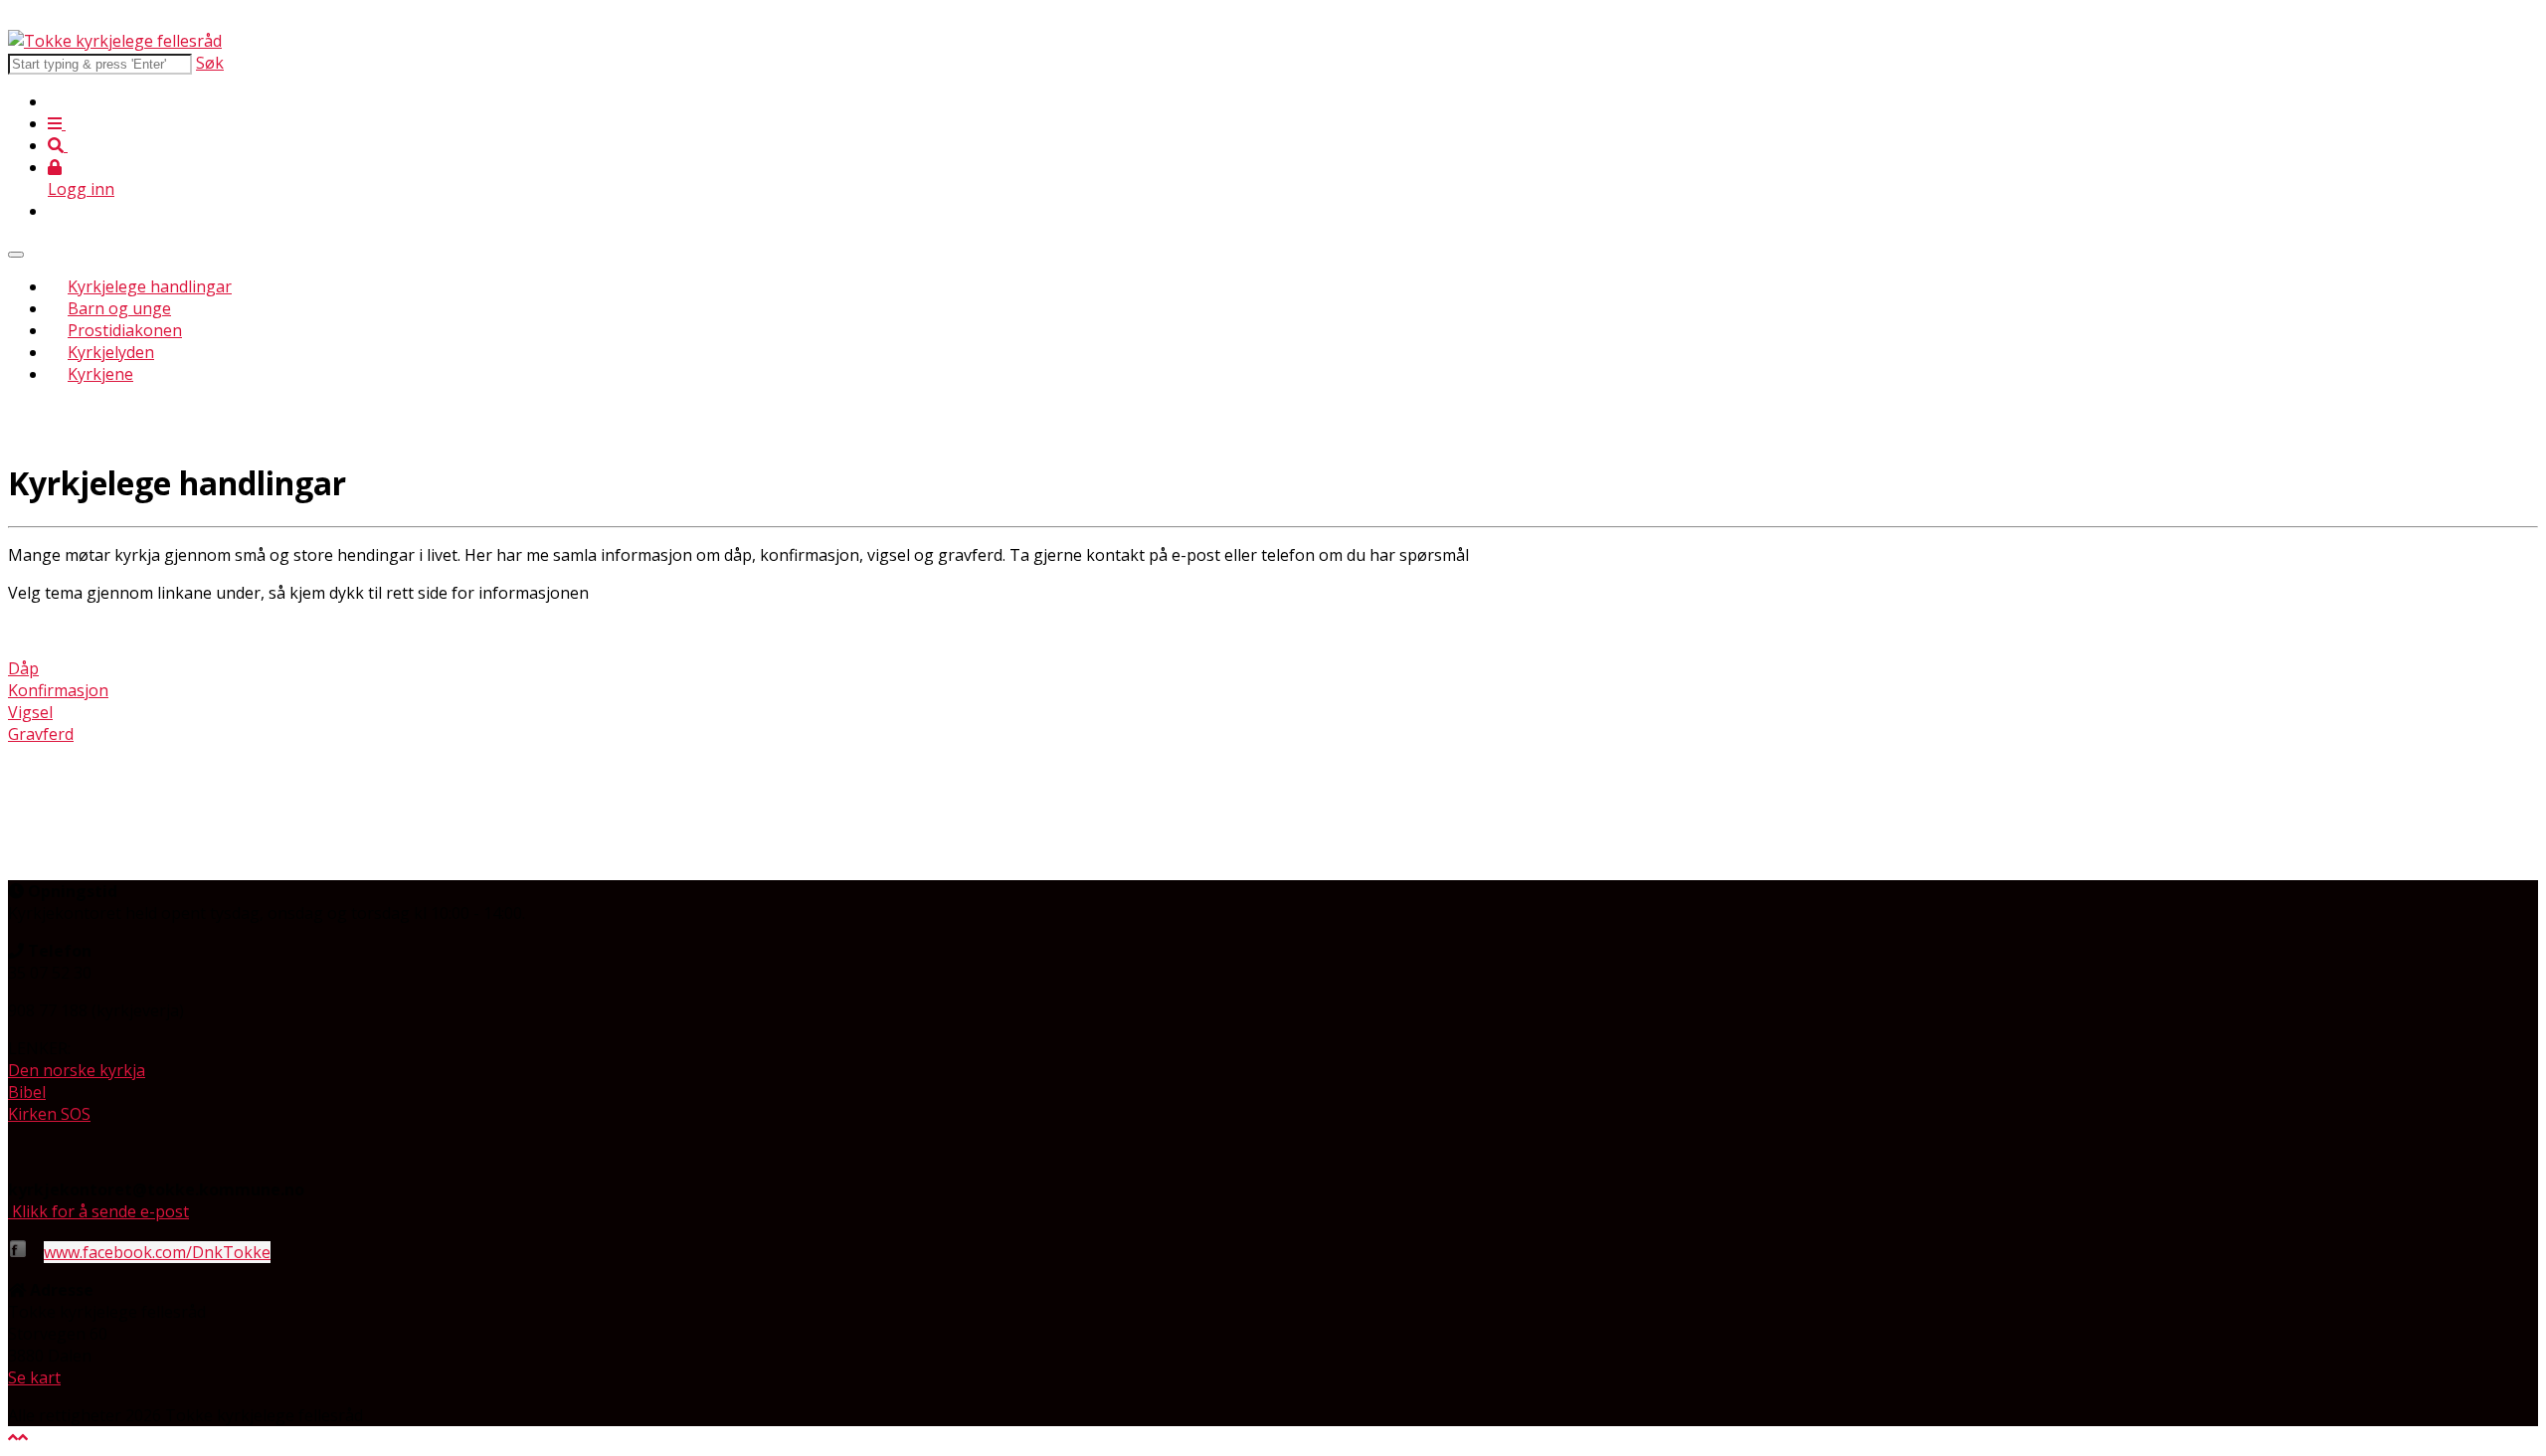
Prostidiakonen (125, 330)
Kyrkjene (100, 374)
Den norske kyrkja (77, 1070)
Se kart (34, 1377)
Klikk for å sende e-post (100, 1211)
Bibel (27, 1092)
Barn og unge (119, 308)
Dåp (23, 668)
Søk (210, 63)
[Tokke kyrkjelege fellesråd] (115, 41)
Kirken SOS (49, 1114)
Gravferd (41, 734)
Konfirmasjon (58, 690)
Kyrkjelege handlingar (150, 286)
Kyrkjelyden (111, 352)
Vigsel (30, 712)
